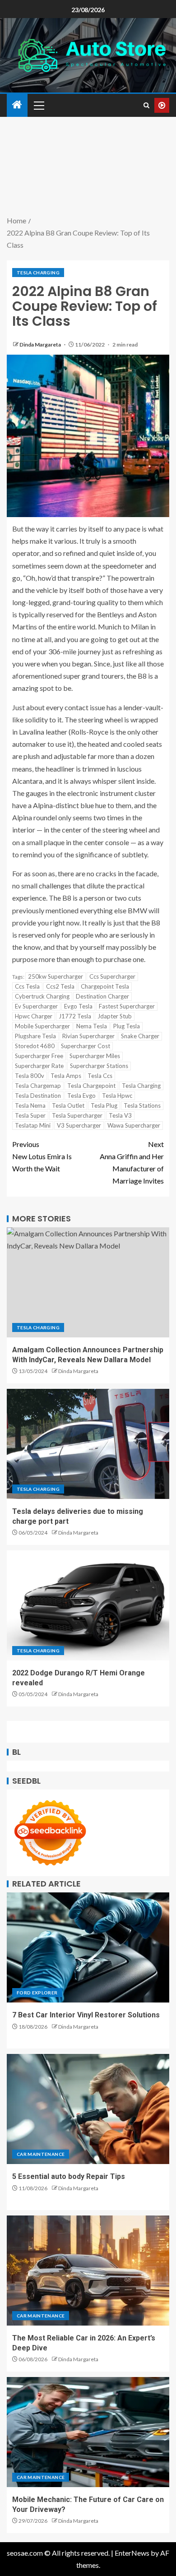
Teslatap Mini (33, 1125)
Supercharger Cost (86, 1046)
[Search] (146, 105)
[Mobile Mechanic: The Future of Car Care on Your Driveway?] (88, 2432)
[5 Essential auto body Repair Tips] (88, 2109)
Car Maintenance (41, 2154)
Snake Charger (140, 1036)
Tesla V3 (120, 1115)
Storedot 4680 (35, 1046)
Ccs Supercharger (112, 976)
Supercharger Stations (99, 1066)
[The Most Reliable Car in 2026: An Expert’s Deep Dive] (88, 2271)
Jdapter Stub (115, 1016)
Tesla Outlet (68, 1105)
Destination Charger (102, 996)
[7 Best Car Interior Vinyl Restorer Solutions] (88, 1947)
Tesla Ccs (100, 1076)
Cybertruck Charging (42, 996)
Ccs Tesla (27, 986)
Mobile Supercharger (42, 1026)
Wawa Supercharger (134, 1125)
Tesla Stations (142, 1105)
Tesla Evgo (81, 1096)
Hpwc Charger (34, 1016)
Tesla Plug (104, 1105)
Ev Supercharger (36, 1006)
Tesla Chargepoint (91, 1086)
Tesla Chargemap (38, 1086)
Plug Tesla (127, 1026)
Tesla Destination (38, 1096)
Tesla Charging (38, 273)
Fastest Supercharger (127, 1006)
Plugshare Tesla (35, 1036)
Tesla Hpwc (117, 1096)
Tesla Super (30, 1115)
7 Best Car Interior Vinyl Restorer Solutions (86, 2015)
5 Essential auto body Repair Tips (69, 2176)
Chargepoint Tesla (105, 986)
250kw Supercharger (56, 976)
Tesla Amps (66, 1076)
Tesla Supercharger (77, 1115)
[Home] (17, 105)
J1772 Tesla (75, 1016)
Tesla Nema (30, 1105)
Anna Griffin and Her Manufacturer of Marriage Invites (132, 1163)
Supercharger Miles (95, 1056)
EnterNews (132, 2553)
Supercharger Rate (39, 1066)
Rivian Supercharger (88, 1036)
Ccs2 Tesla (60, 986)
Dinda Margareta (41, 345)
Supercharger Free (39, 1056)
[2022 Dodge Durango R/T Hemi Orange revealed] (88, 1605)
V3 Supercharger (79, 1125)
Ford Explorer (37, 1993)
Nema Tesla (92, 1026)
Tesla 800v (30, 1076)
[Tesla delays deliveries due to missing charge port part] (88, 1444)
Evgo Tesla (78, 1006)
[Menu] (38, 105)
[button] (38, 105)
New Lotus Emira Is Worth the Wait (42, 1156)
